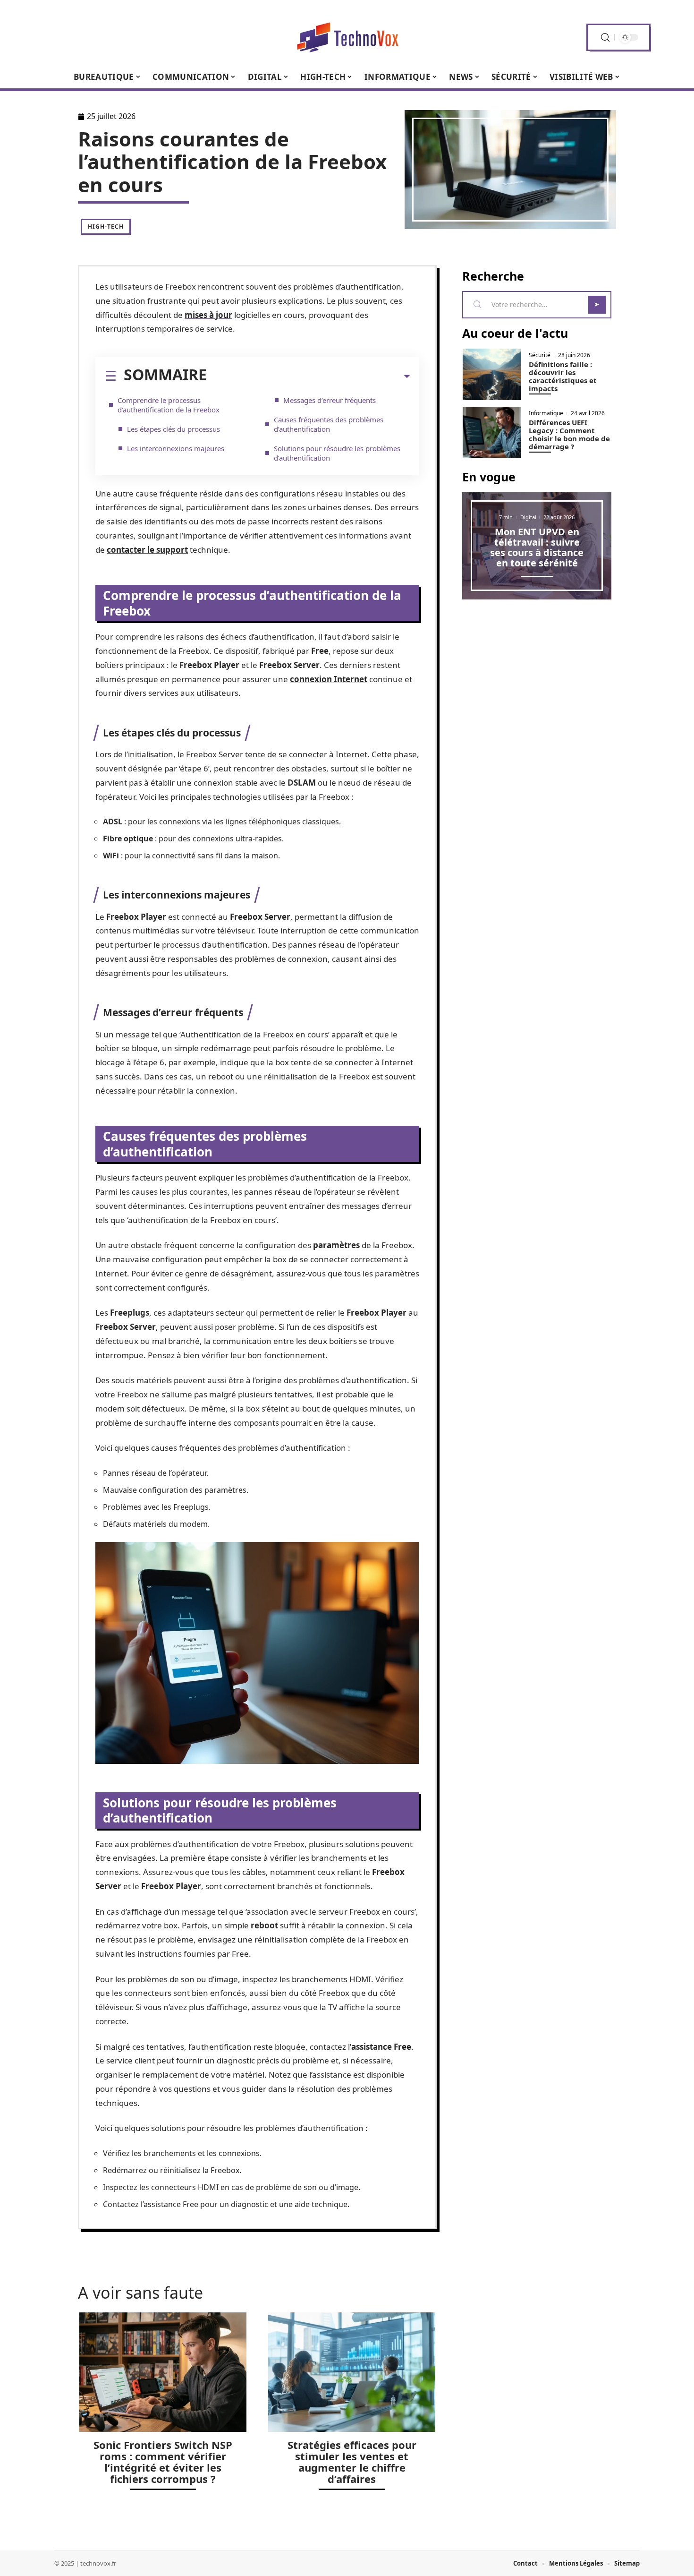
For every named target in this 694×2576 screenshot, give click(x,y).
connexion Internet (329, 679)
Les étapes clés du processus (173, 429)
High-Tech (106, 227)
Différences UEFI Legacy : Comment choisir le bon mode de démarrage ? (569, 434)
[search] (605, 38)
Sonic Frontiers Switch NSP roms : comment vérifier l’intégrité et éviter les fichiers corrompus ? (163, 2462)
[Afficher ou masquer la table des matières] (308, 377)
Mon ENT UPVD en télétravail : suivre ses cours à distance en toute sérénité (537, 547)
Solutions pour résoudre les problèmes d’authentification (337, 453)
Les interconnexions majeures (176, 448)
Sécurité (540, 355)
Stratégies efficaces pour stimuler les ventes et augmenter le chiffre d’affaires (352, 2462)
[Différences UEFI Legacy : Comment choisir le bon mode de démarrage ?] (492, 432)
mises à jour (208, 315)
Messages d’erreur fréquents (330, 400)
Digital (528, 517)
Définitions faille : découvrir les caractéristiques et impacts (563, 376)
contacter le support (147, 550)
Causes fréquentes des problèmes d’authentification (329, 424)
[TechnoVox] (347, 37)
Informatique (546, 413)
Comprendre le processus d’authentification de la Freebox (169, 405)
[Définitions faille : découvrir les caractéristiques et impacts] (492, 374)
